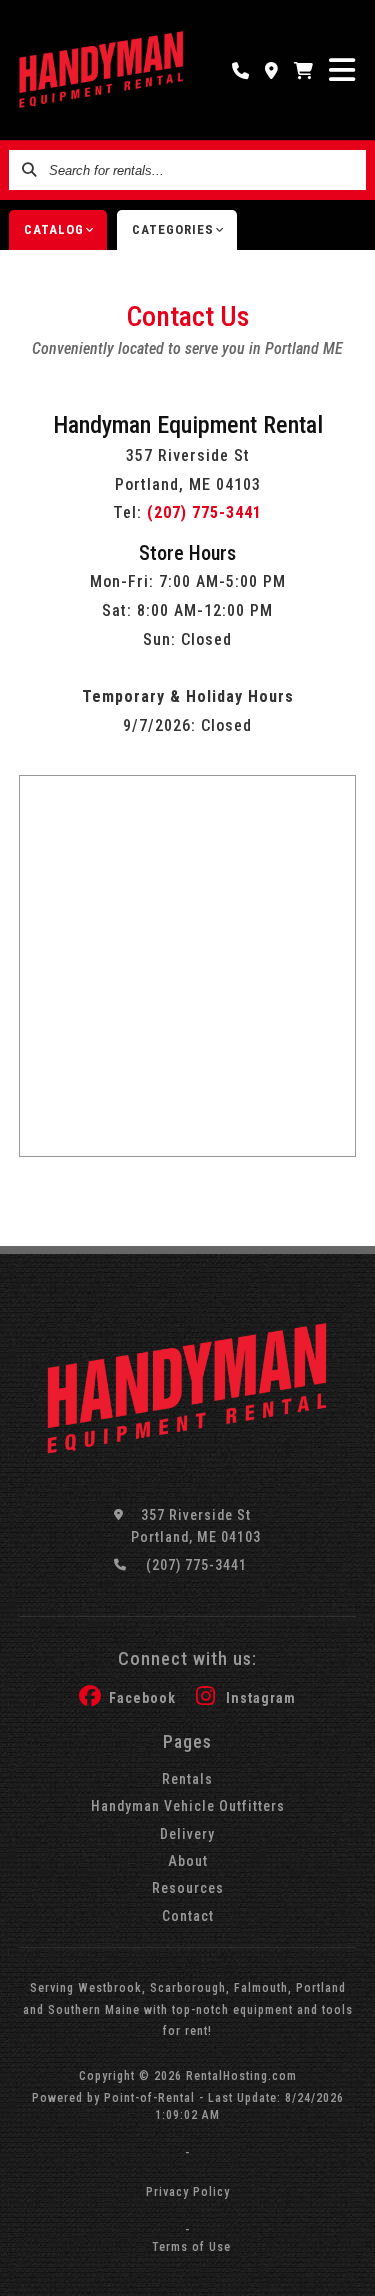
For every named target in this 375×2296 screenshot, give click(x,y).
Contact (188, 1916)
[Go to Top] (347, 2268)
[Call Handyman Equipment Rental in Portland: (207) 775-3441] (241, 70)
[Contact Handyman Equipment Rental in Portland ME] (272, 70)
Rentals (187, 1779)
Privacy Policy (188, 2192)
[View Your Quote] (304, 70)
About (188, 1861)
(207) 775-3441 (204, 512)
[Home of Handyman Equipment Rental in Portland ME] (101, 70)
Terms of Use (191, 2247)
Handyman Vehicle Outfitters (188, 1806)
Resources (188, 1888)
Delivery (187, 1834)
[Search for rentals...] (29, 170)
